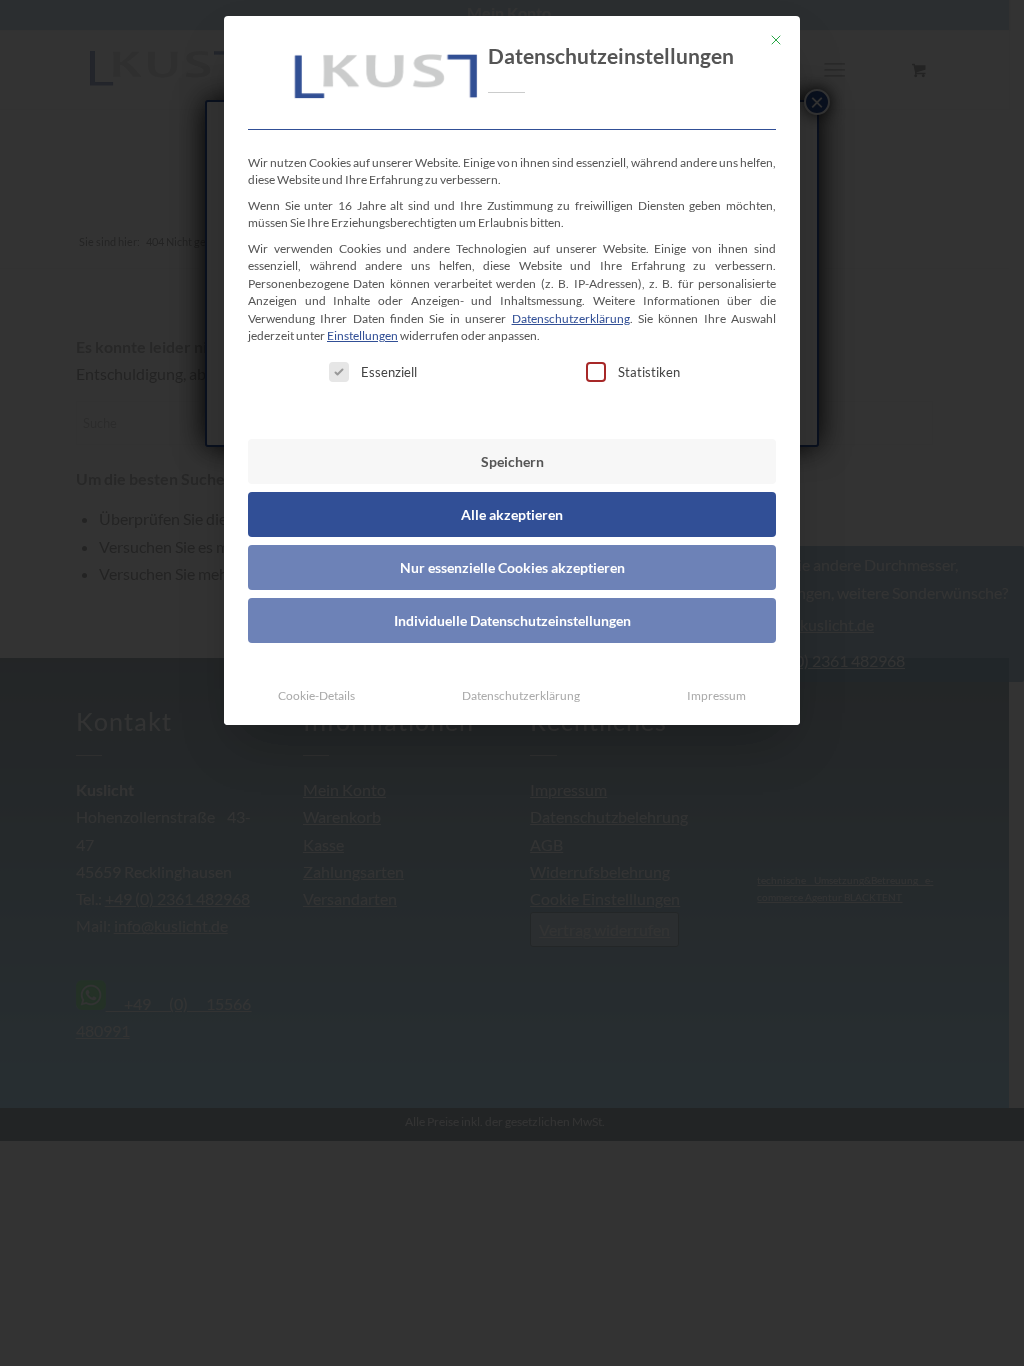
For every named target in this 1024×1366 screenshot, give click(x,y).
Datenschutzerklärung (571, 318)
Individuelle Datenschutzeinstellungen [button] (512, 620)
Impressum (716, 695)
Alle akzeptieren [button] (512, 514)
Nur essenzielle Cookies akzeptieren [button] (512, 567)
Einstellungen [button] (362, 335)
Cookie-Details (316, 695)
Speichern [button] (512, 461)
